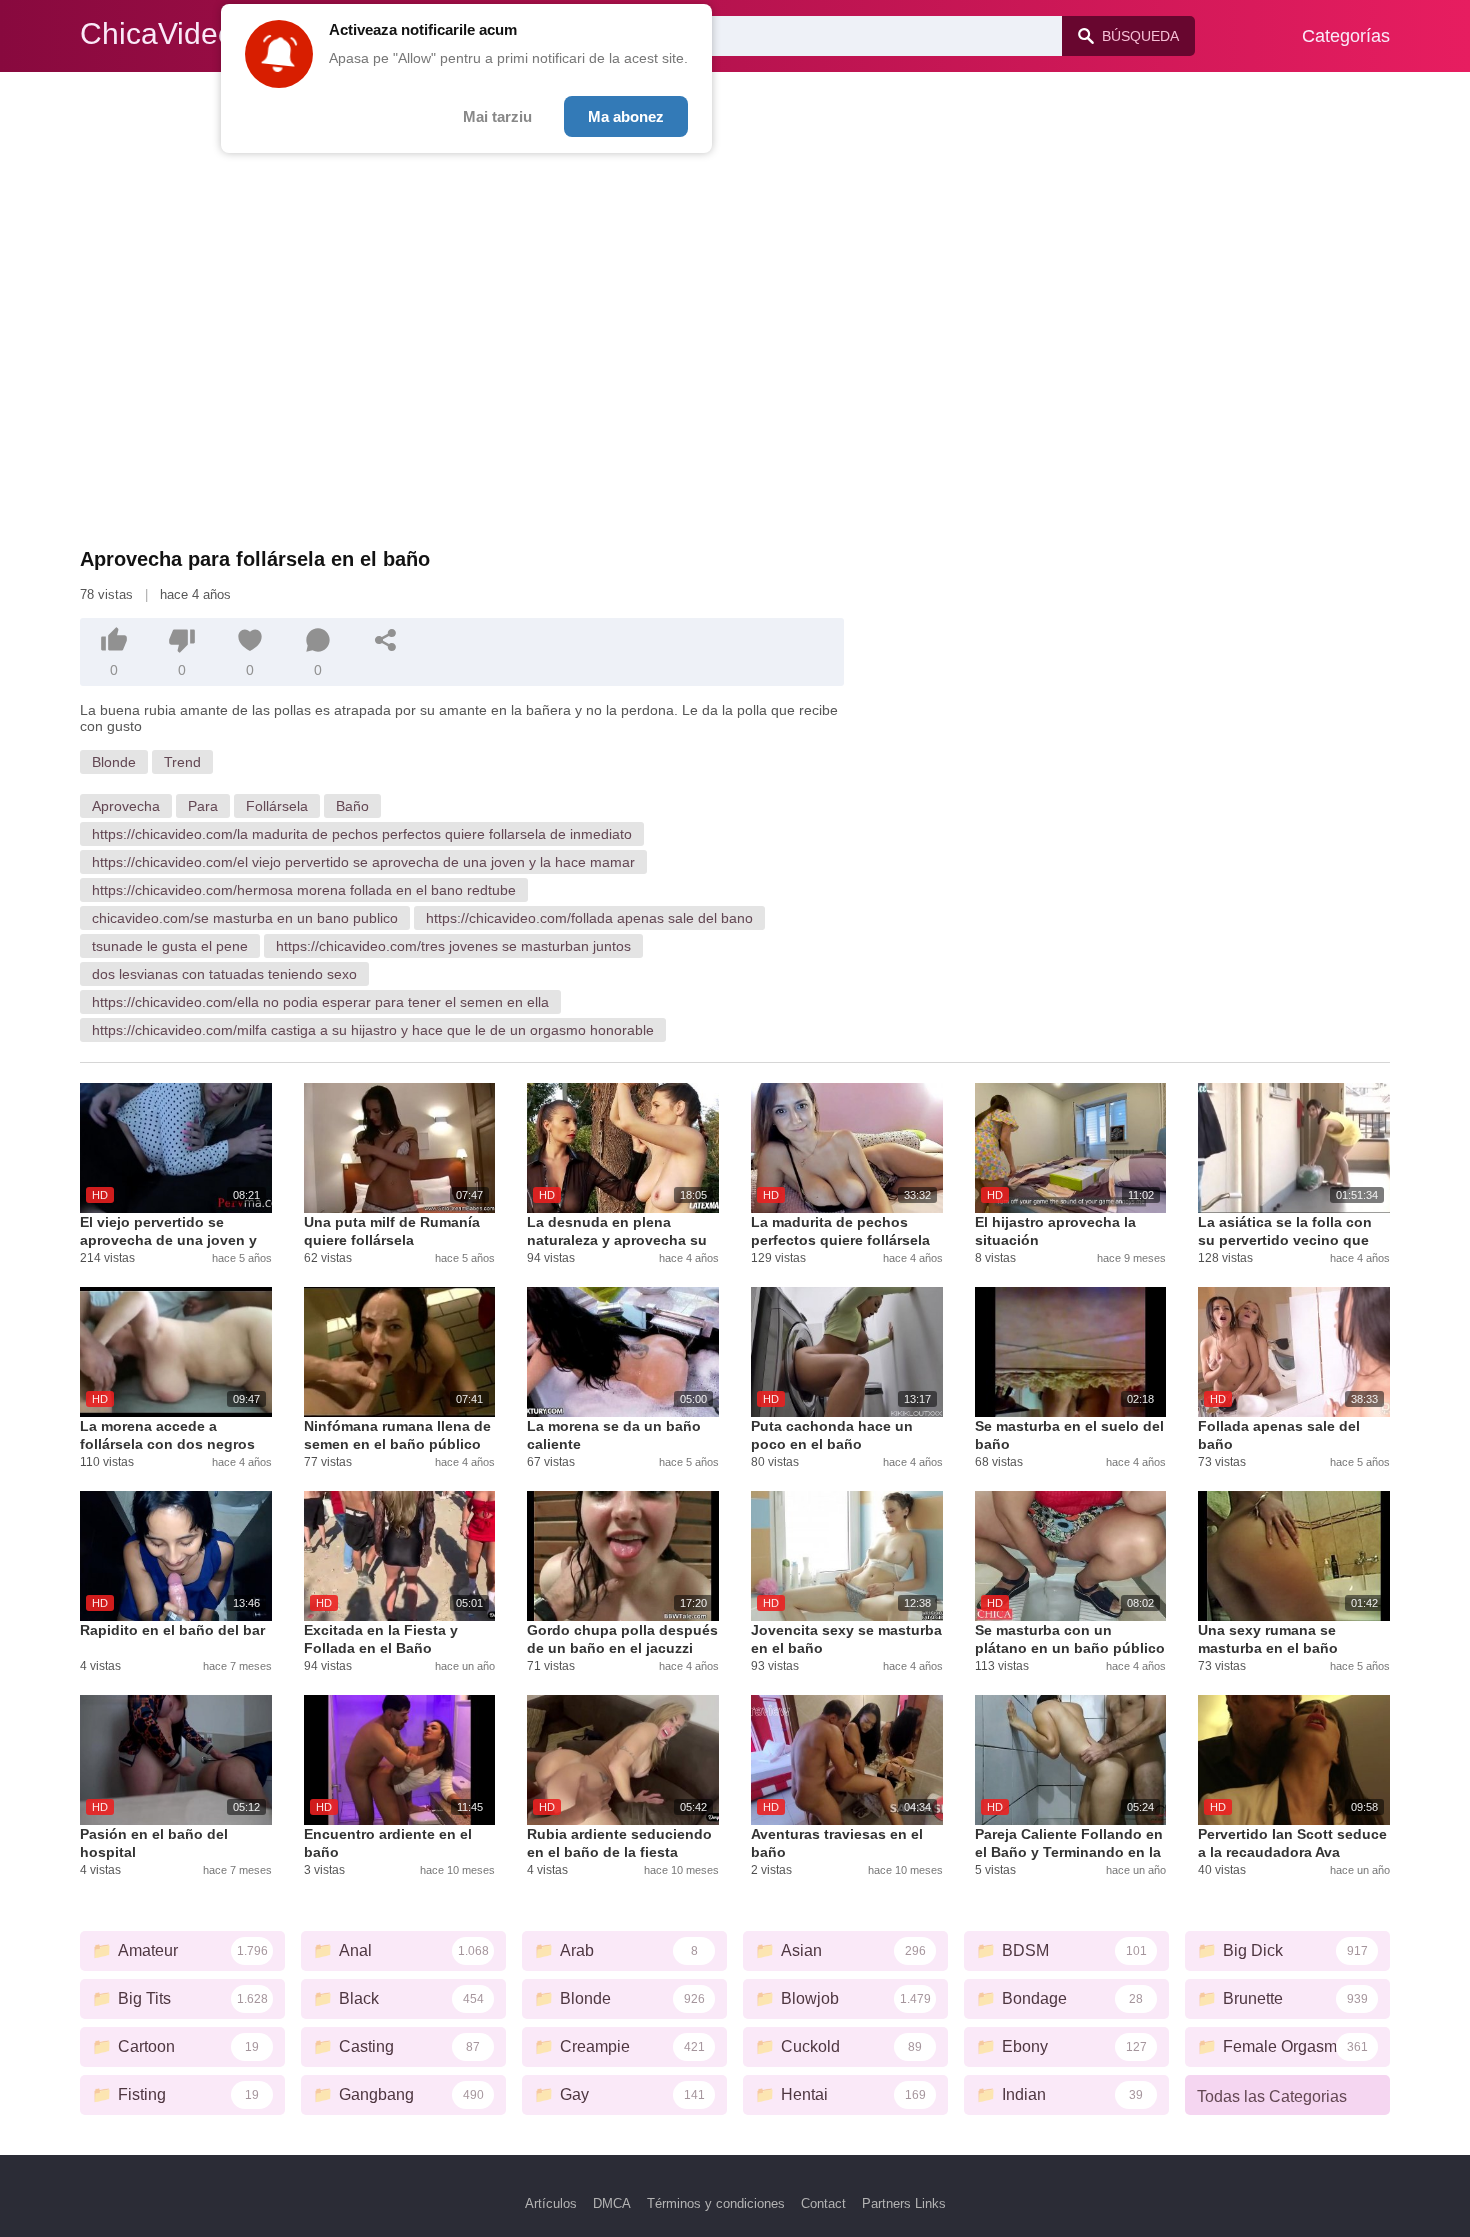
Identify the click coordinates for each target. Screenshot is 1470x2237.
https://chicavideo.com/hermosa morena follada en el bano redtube (304, 890)
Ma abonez (626, 116)
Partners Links (904, 2203)
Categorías (1346, 36)
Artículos (551, 2203)
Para (203, 806)
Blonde (114, 762)
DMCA (612, 2203)
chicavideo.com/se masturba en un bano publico (245, 918)
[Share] (386, 640)
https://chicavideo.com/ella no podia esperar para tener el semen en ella (320, 1002)
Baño (352, 806)
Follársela (277, 806)
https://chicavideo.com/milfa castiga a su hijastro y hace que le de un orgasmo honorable (373, 1030)
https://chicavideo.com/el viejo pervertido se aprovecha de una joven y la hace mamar (363, 862)
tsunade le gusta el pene (170, 946)
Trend (182, 762)
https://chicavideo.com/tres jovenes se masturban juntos (453, 946)
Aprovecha (126, 806)
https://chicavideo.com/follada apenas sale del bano (589, 918)
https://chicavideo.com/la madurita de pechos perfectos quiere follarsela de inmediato (362, 834)
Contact (823, 2203)
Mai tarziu (497, 116)
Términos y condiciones (716, 2203)
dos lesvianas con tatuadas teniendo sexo (224, 974)
